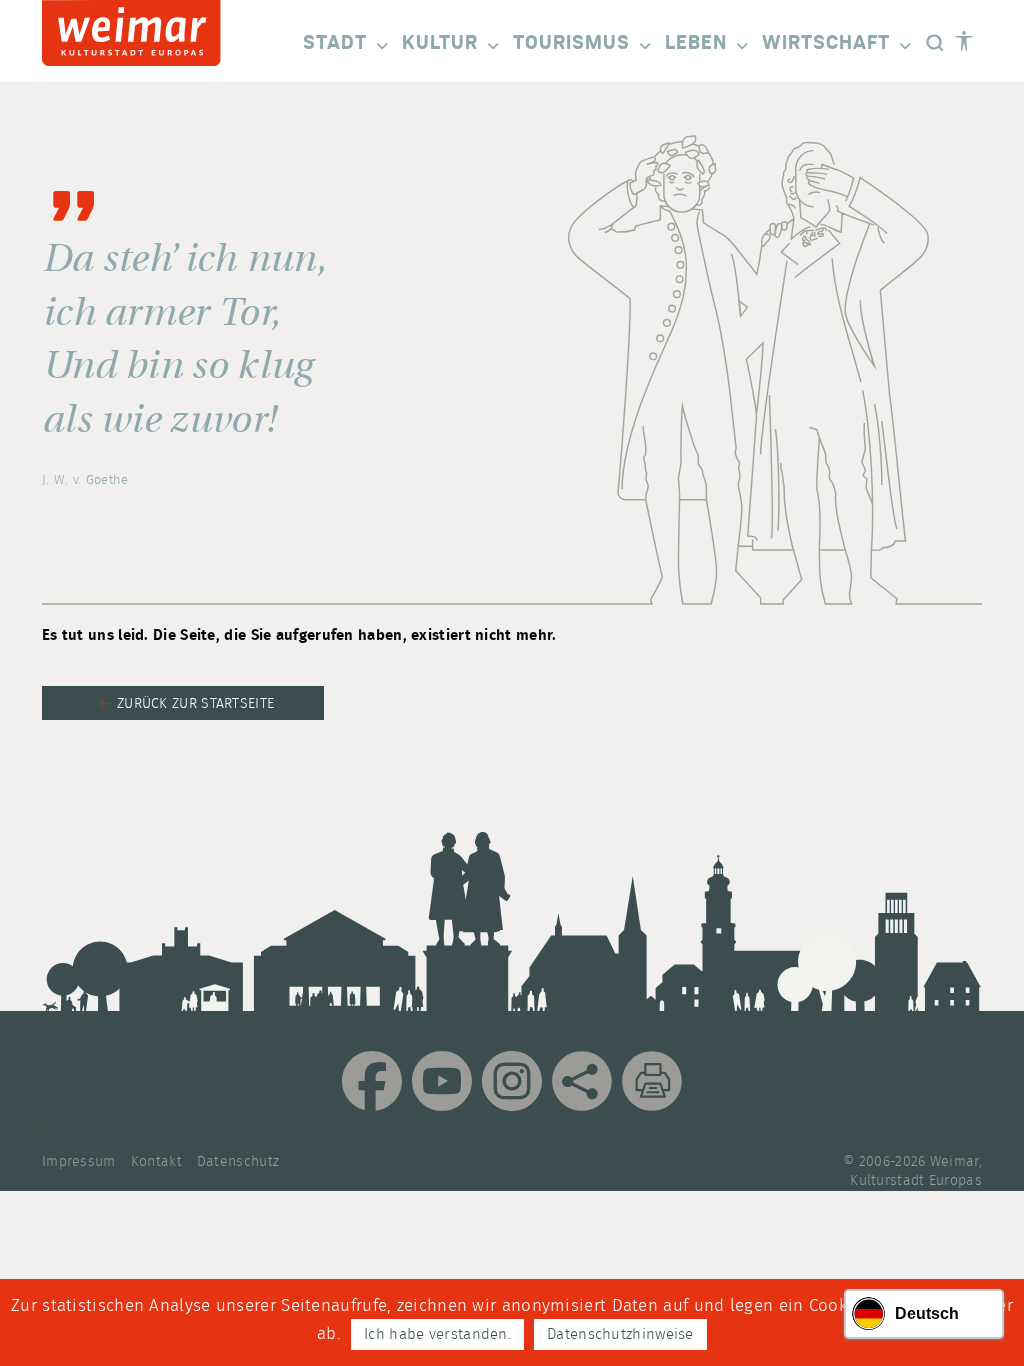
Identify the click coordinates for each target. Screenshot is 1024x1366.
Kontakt (156, 1162)
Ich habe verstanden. (437, 1334)
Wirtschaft (826, 43)
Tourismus (571, 43)
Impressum (79, 1162)
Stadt (335, 43)
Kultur (440, 43)
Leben (696, 43)
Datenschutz (238, 1162)
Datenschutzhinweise (620, 1334)
